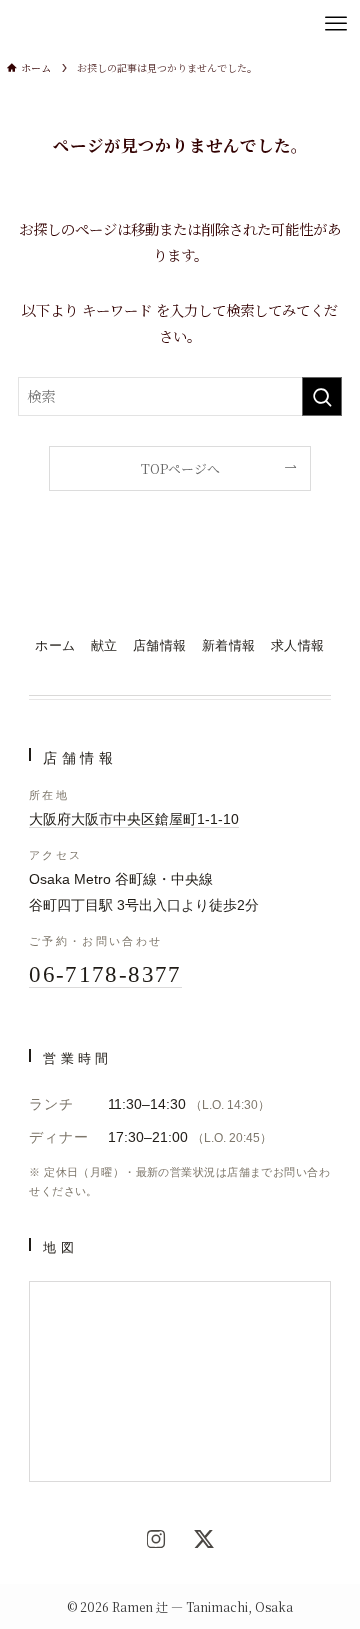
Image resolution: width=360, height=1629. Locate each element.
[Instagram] (156, 1539)
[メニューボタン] (336, 24)
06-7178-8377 (105, 974)
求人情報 (298, 646)
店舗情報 (160, 646)
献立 (104, 646)
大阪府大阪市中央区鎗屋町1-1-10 (134, 819)
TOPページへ (180, 468)
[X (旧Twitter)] (204, 1539)
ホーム (55, 646)
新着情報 (229, 646)
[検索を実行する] (322, 396)
